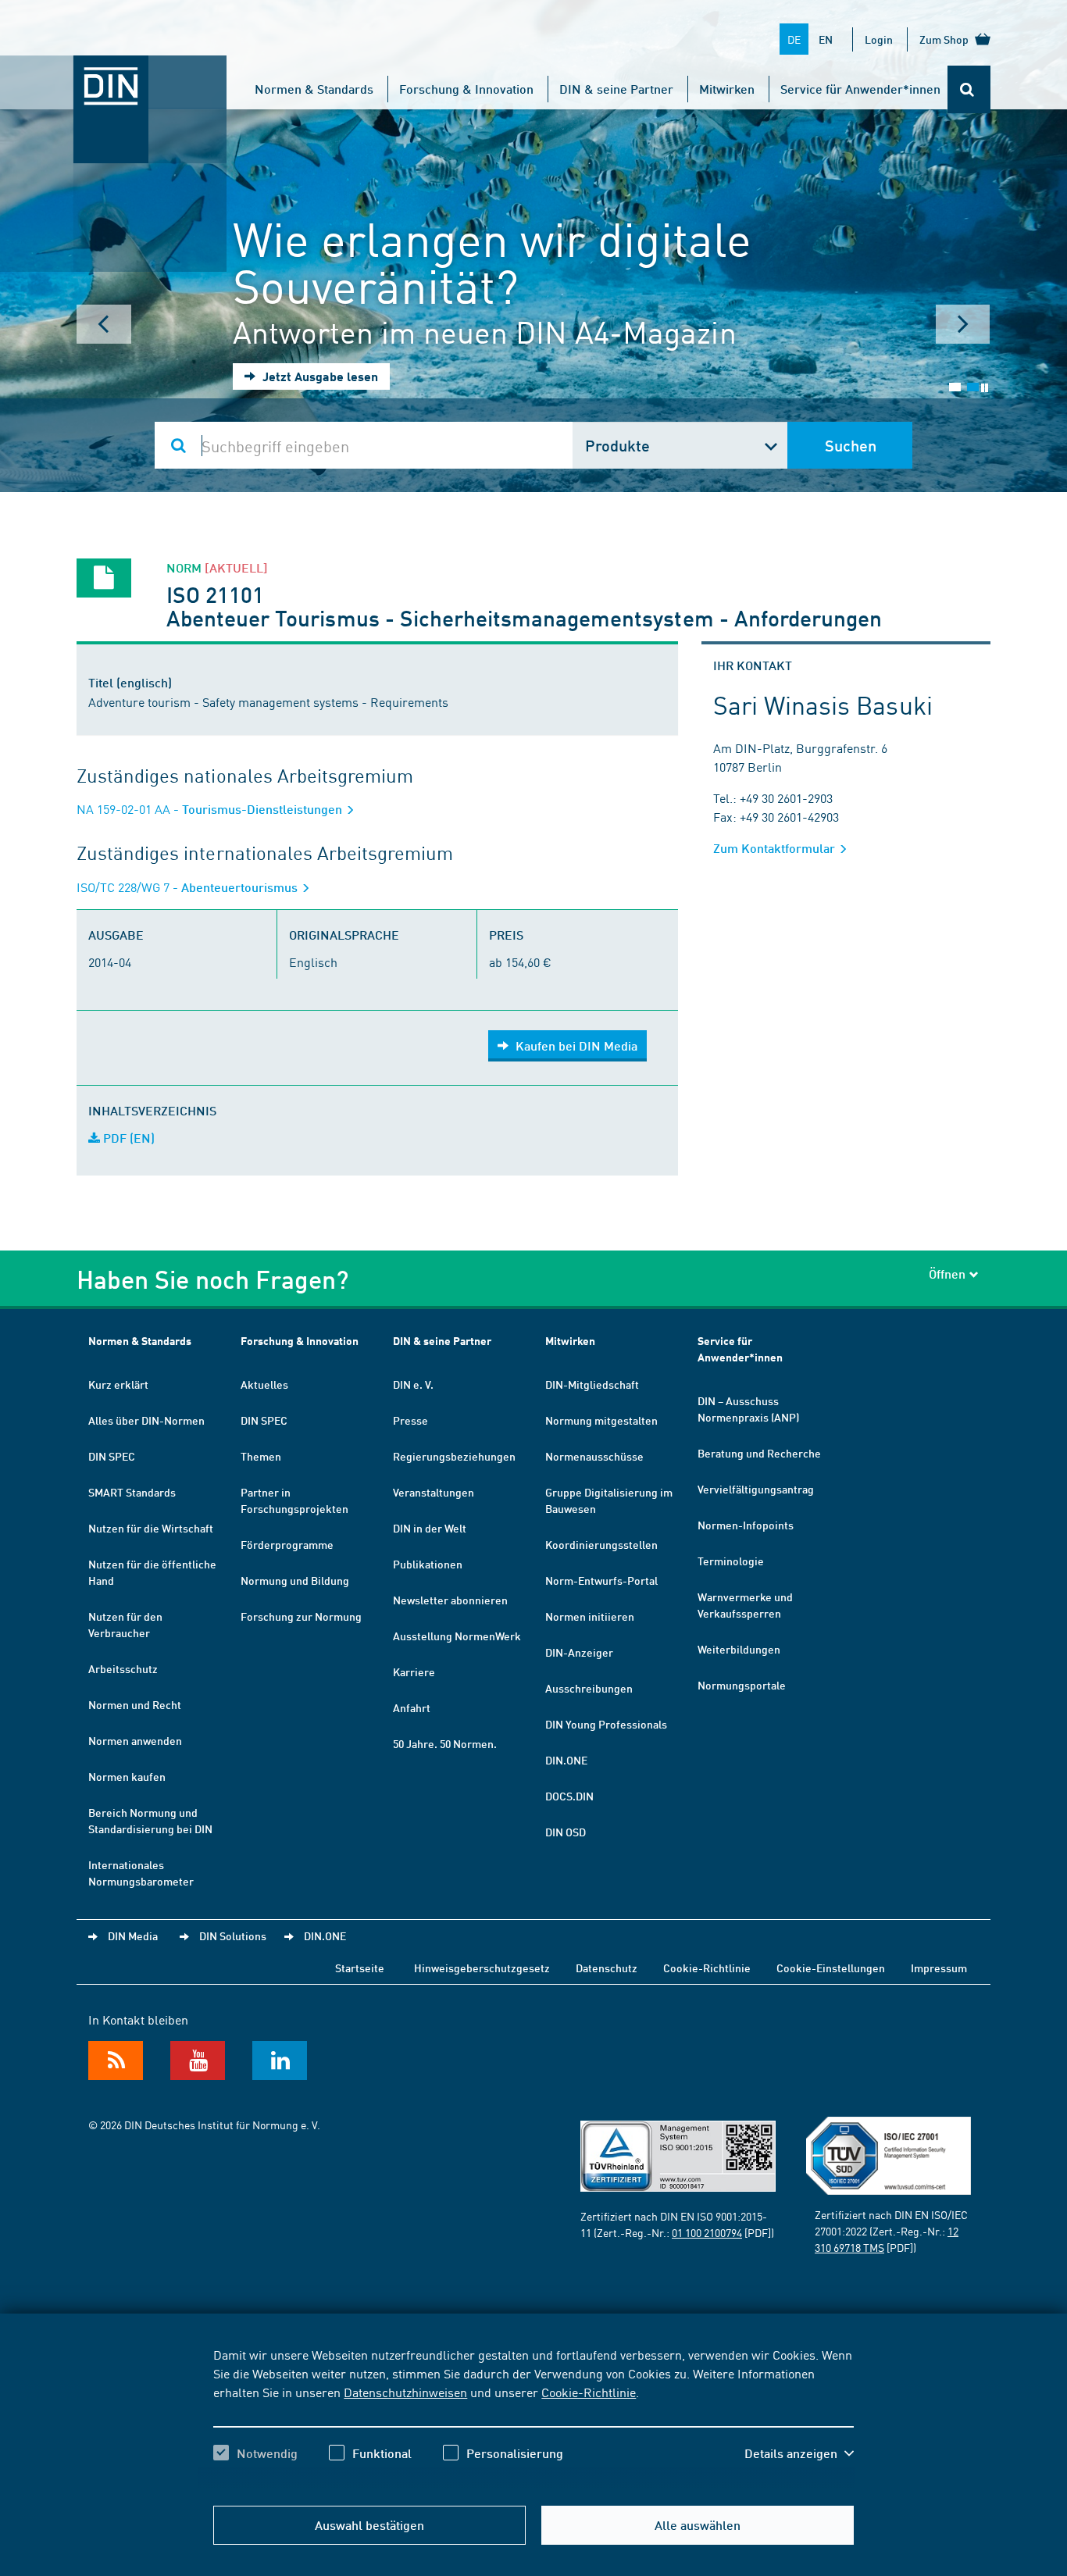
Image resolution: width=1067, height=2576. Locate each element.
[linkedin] (280, 2060)
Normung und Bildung (295, 1580)
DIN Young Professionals (606, 1724)
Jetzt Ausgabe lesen (319, 376)
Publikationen (428, 1564)
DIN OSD (566, 1832)
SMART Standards (132, 1492)
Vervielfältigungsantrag (756, 1489)
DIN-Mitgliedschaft (592, 1384)
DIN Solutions (233, 1936)
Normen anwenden (135, 1740)
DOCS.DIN (569, 1796)
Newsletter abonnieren (450, 1600)
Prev (104, 324)
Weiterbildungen (739, 1649)
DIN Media (133, 1936)
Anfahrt (412, 1707)
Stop (985, 388)
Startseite (360, 1968)
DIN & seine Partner (616, 89)
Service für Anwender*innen (860, 89)
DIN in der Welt (430, 1528)
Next (963, 324)
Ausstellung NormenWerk (457, 1636)
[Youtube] (198, 2060)
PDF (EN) (127, 1138)
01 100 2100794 (707, 2232)
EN (826, 39)
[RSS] (116, 2060)
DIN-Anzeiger (579, 1652)
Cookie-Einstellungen (831, 1968)
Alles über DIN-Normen (146, 1420)
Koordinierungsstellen (601, 1544)
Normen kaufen (127, 1776)
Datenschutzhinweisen (405, 2392)
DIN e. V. (413, 1384)
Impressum (939, 1968)
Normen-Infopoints (746, 1525)
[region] (533, 2417)
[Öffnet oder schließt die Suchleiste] (969, 89)
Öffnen (947, 1274)
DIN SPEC (112, 1456)
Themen (261, 1456)
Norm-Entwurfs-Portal (601, 1580)
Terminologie (731, 1561)
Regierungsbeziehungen (454, 1456)
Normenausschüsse (594, 1456)
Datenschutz (607, 1968)
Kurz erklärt (118, 1384)
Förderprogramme (287, 1544)
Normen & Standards (314, 89)
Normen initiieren (590, 1616)
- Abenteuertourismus (189, 887)
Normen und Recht (135, 1704)
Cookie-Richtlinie (589, 2392)
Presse (410, 1420)
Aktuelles (264, 1384)
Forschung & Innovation (466, 89)
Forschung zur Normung (301, 1616)
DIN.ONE (566, 1760)
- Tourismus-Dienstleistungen (211, 809)
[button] (799, 2453)
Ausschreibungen (589, 1688)
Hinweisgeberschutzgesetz (482, 1968)
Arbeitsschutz (123, 1668)
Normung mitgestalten (601, 1420)
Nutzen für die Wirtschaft (151, 1528)
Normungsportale (742, 1685)
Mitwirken (727, 89)
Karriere (414, 1672)
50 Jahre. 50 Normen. (445, 1743)
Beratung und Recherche (759, 1453)
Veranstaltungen (434, 1492)
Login (879, 39)
